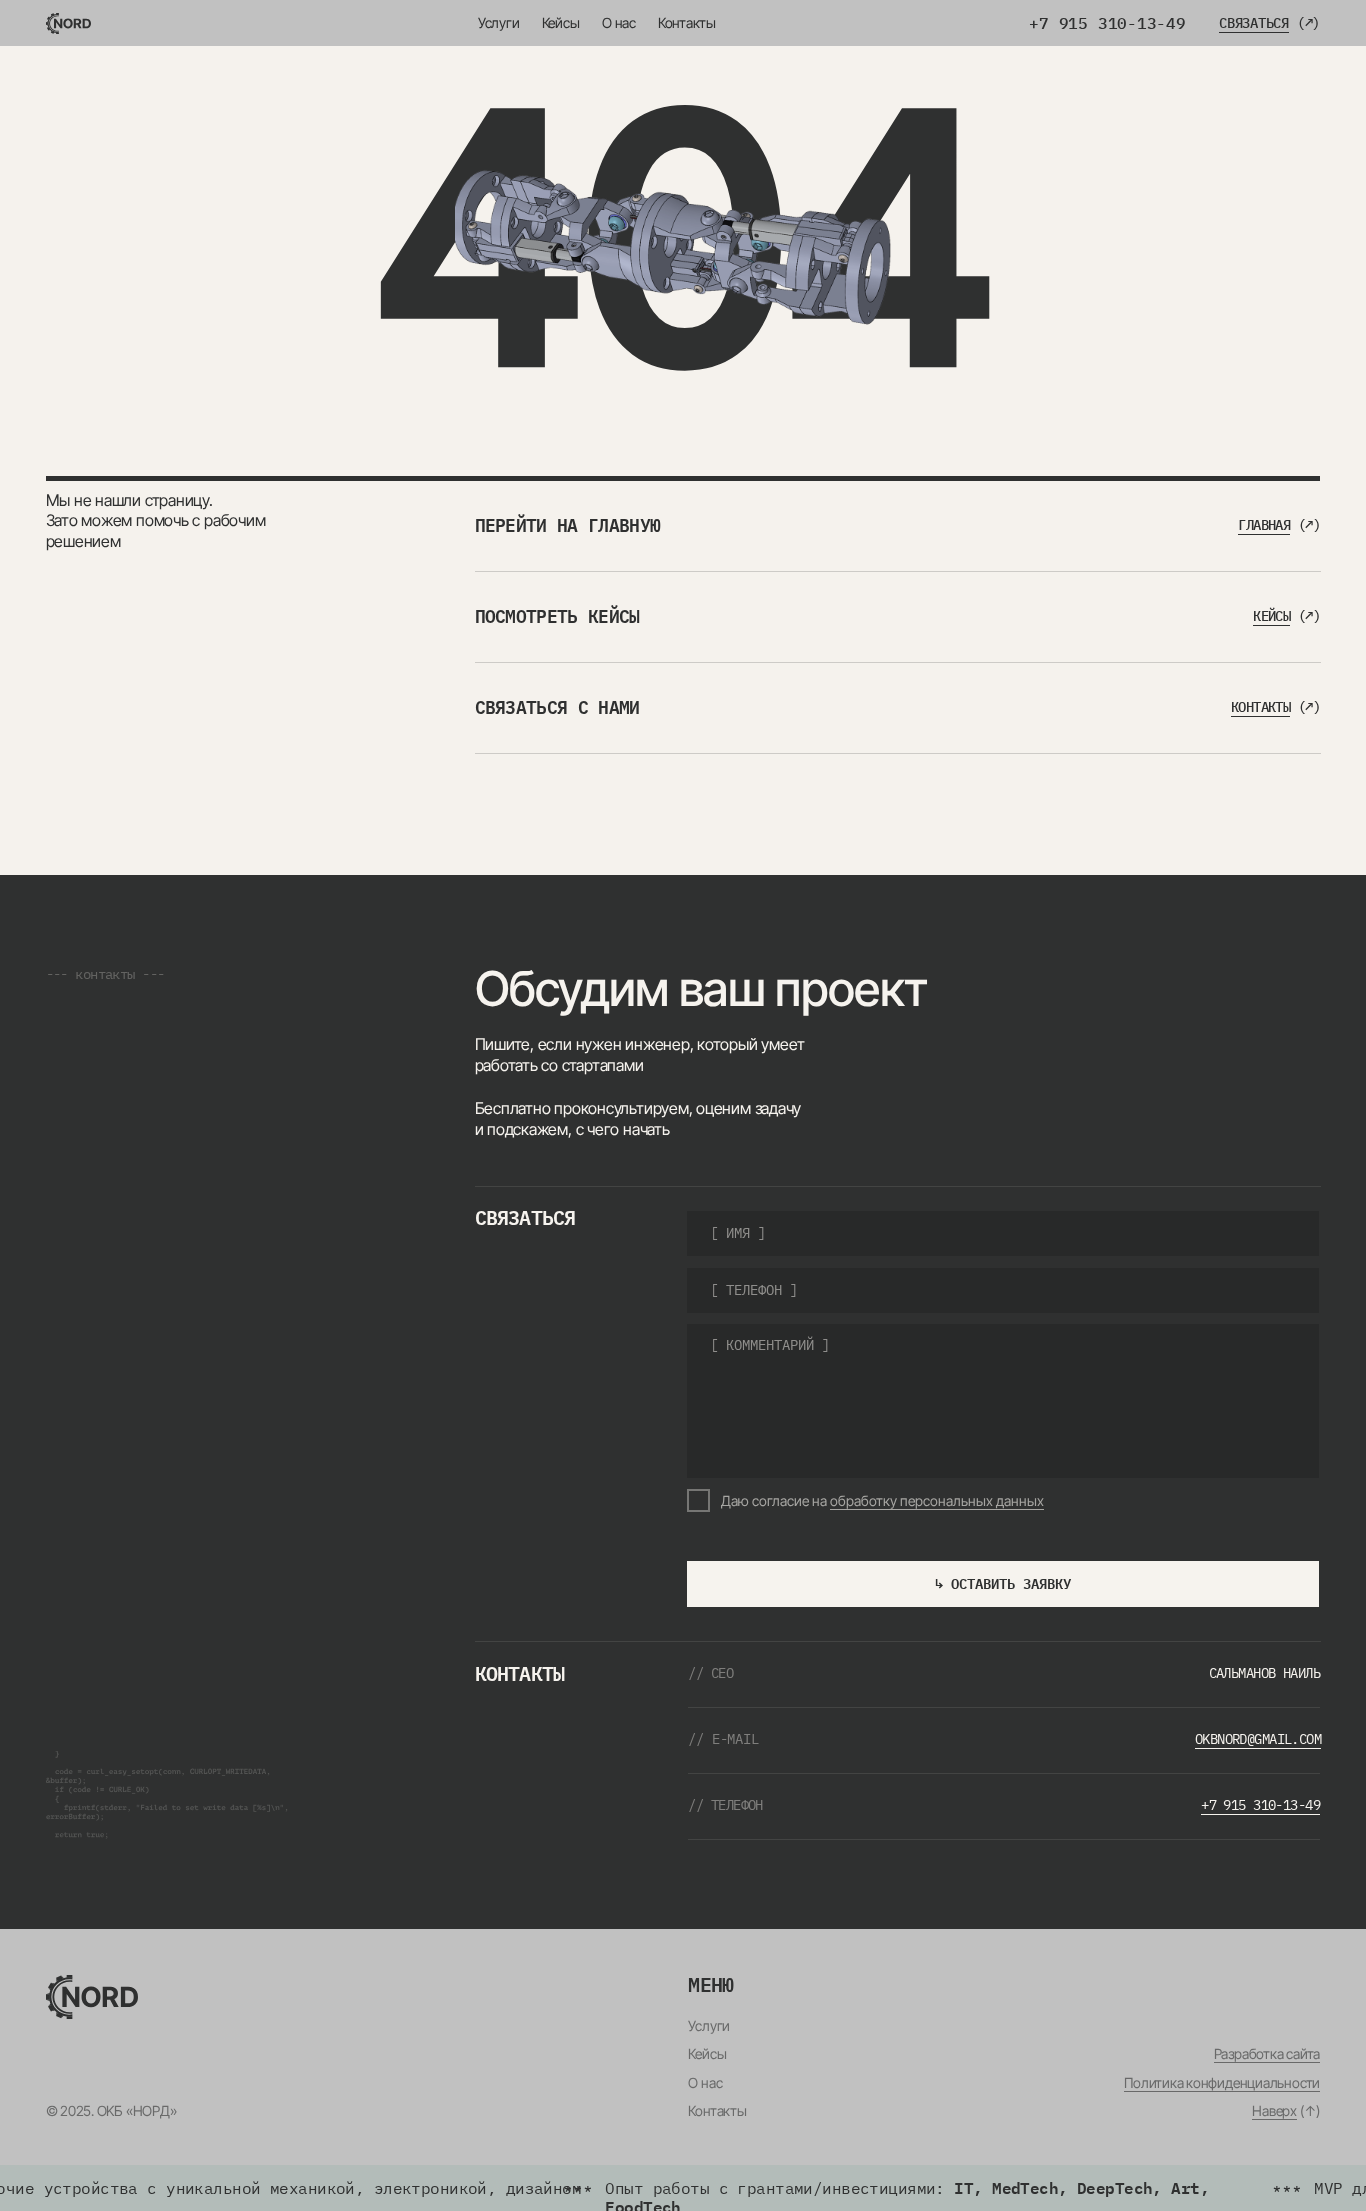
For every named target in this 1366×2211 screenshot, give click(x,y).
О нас (619, 23)
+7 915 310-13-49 (1107, 23)
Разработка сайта (1267, 2054)
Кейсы (561, 23)
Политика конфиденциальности (1222, 2083)
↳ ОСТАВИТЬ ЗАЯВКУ (1003, 1584)
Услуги (499, 23)
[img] (69, 24)
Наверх (1274, 2111)
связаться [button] (1254, 23)
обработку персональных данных (937, 1501)
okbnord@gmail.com (1258, 1739)
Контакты (687, 23)
